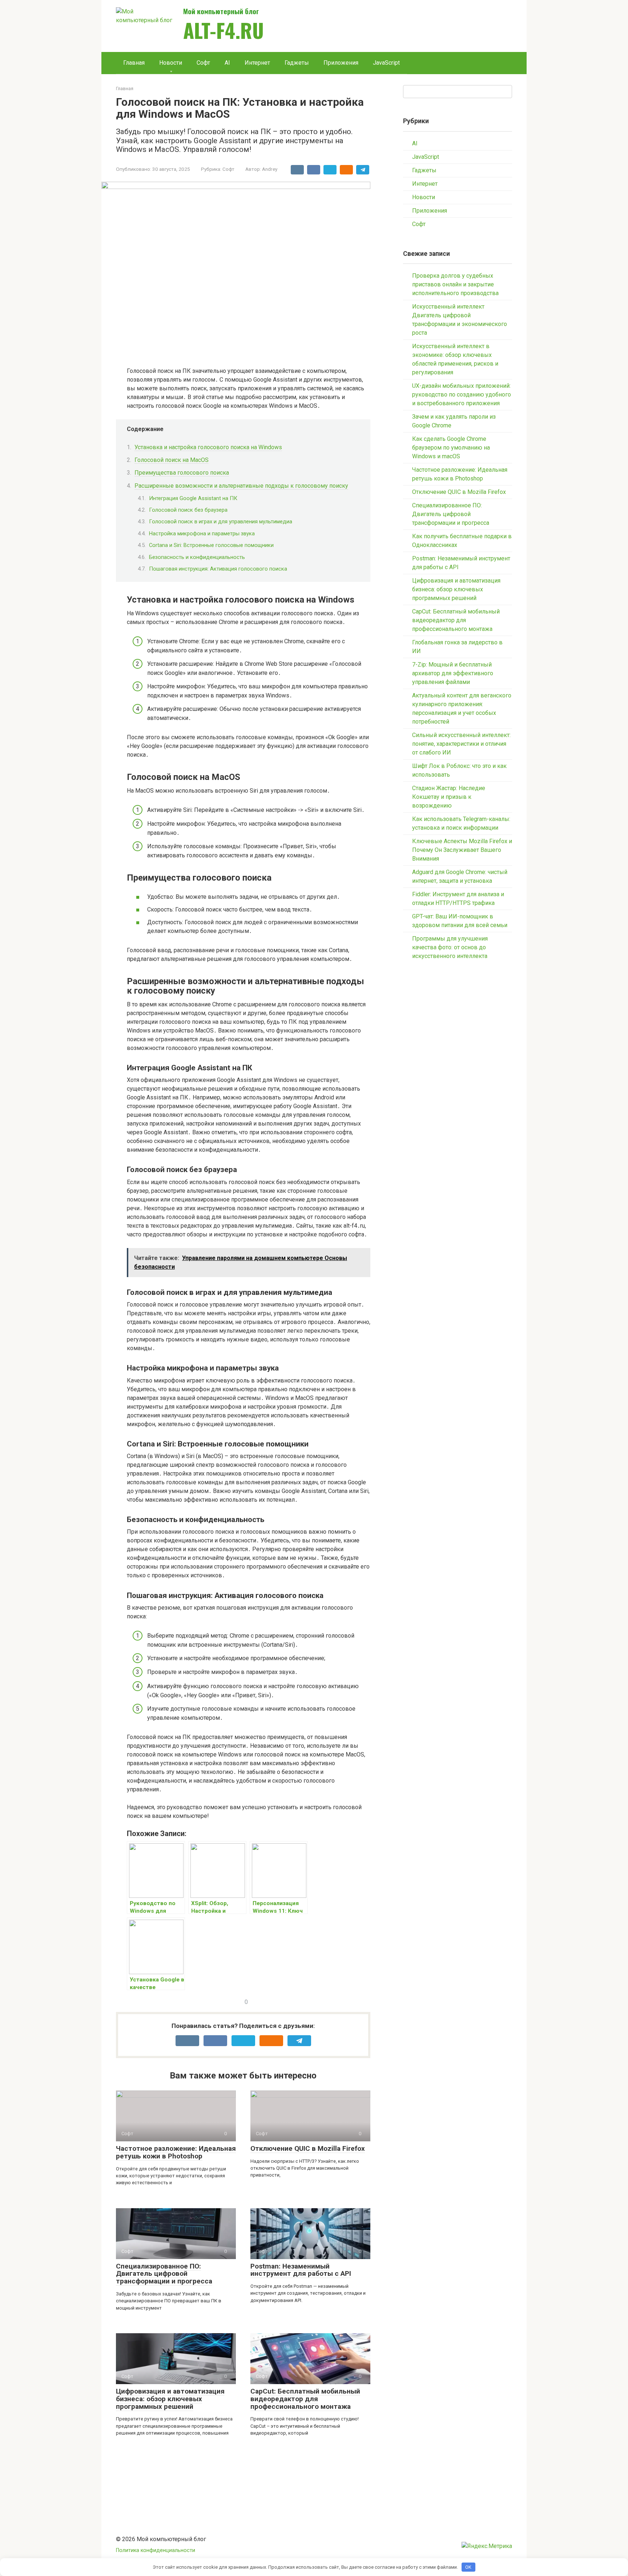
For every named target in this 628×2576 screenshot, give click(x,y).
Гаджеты (297, 63)
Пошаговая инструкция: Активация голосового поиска (218, 569)
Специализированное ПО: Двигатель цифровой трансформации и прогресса (164, 2274)
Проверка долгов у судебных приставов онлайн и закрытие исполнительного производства (455, 284)
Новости (171, 63)
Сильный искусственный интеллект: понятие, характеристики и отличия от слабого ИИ (461, 744)
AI (227, 63)
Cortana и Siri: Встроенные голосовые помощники (211, 545)
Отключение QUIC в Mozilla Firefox (308, 2148)
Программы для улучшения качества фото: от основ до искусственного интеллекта (450, 947)
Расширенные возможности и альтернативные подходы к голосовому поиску (241, 486)
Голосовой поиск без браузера (188, 510)
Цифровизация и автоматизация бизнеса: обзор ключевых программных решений (170, 2399)
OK (468, 2567)
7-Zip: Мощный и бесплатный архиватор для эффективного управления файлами (453, 673)
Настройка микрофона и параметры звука (202, 534)
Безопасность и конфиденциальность (197, 557)
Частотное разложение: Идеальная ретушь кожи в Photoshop (176, 2152)
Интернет (257, 63)
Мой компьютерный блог (221, 11)
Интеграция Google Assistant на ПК (193, 498)
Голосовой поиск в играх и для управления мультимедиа (221, 522)
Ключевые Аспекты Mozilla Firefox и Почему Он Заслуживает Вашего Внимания (462, 850)
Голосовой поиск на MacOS (172, 460)
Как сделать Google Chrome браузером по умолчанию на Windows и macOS (451, 448)
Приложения (341, 63)
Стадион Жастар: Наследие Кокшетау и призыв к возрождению (449, 797)
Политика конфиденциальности (156, 2550)
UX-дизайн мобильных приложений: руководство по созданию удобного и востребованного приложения (462, 395)
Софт (203, 63)
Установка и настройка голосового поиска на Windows (208, 447)
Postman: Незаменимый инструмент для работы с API (301, 2270)
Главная (134, 63)
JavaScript (386, 63)
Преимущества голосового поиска (182, 473)
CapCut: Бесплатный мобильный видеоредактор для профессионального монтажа (305, 2399)
